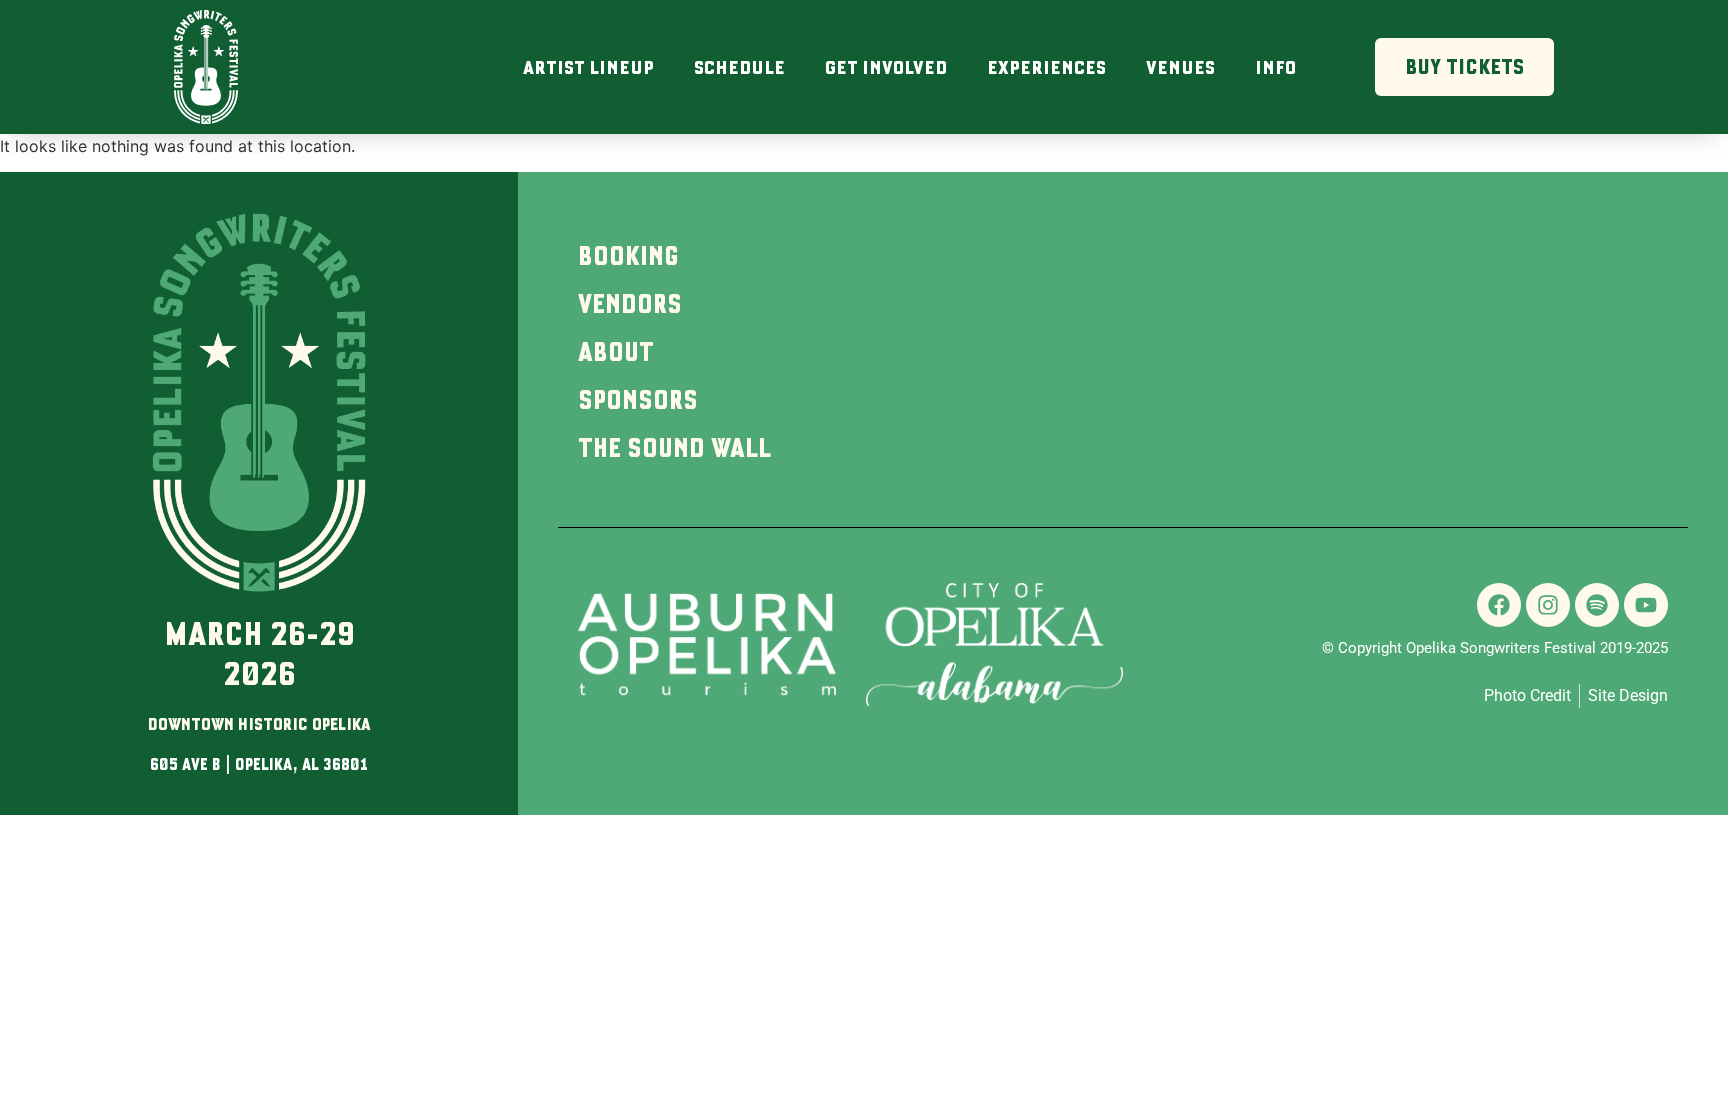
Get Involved (886, 67)
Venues (1180, 67)
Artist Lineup (588, 67)
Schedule (739, 67)
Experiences (1046, 67)
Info (1275, 67)
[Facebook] (1499, 605)
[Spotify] (1597, 605)
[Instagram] (1548, 605)
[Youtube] (1646, 605)
